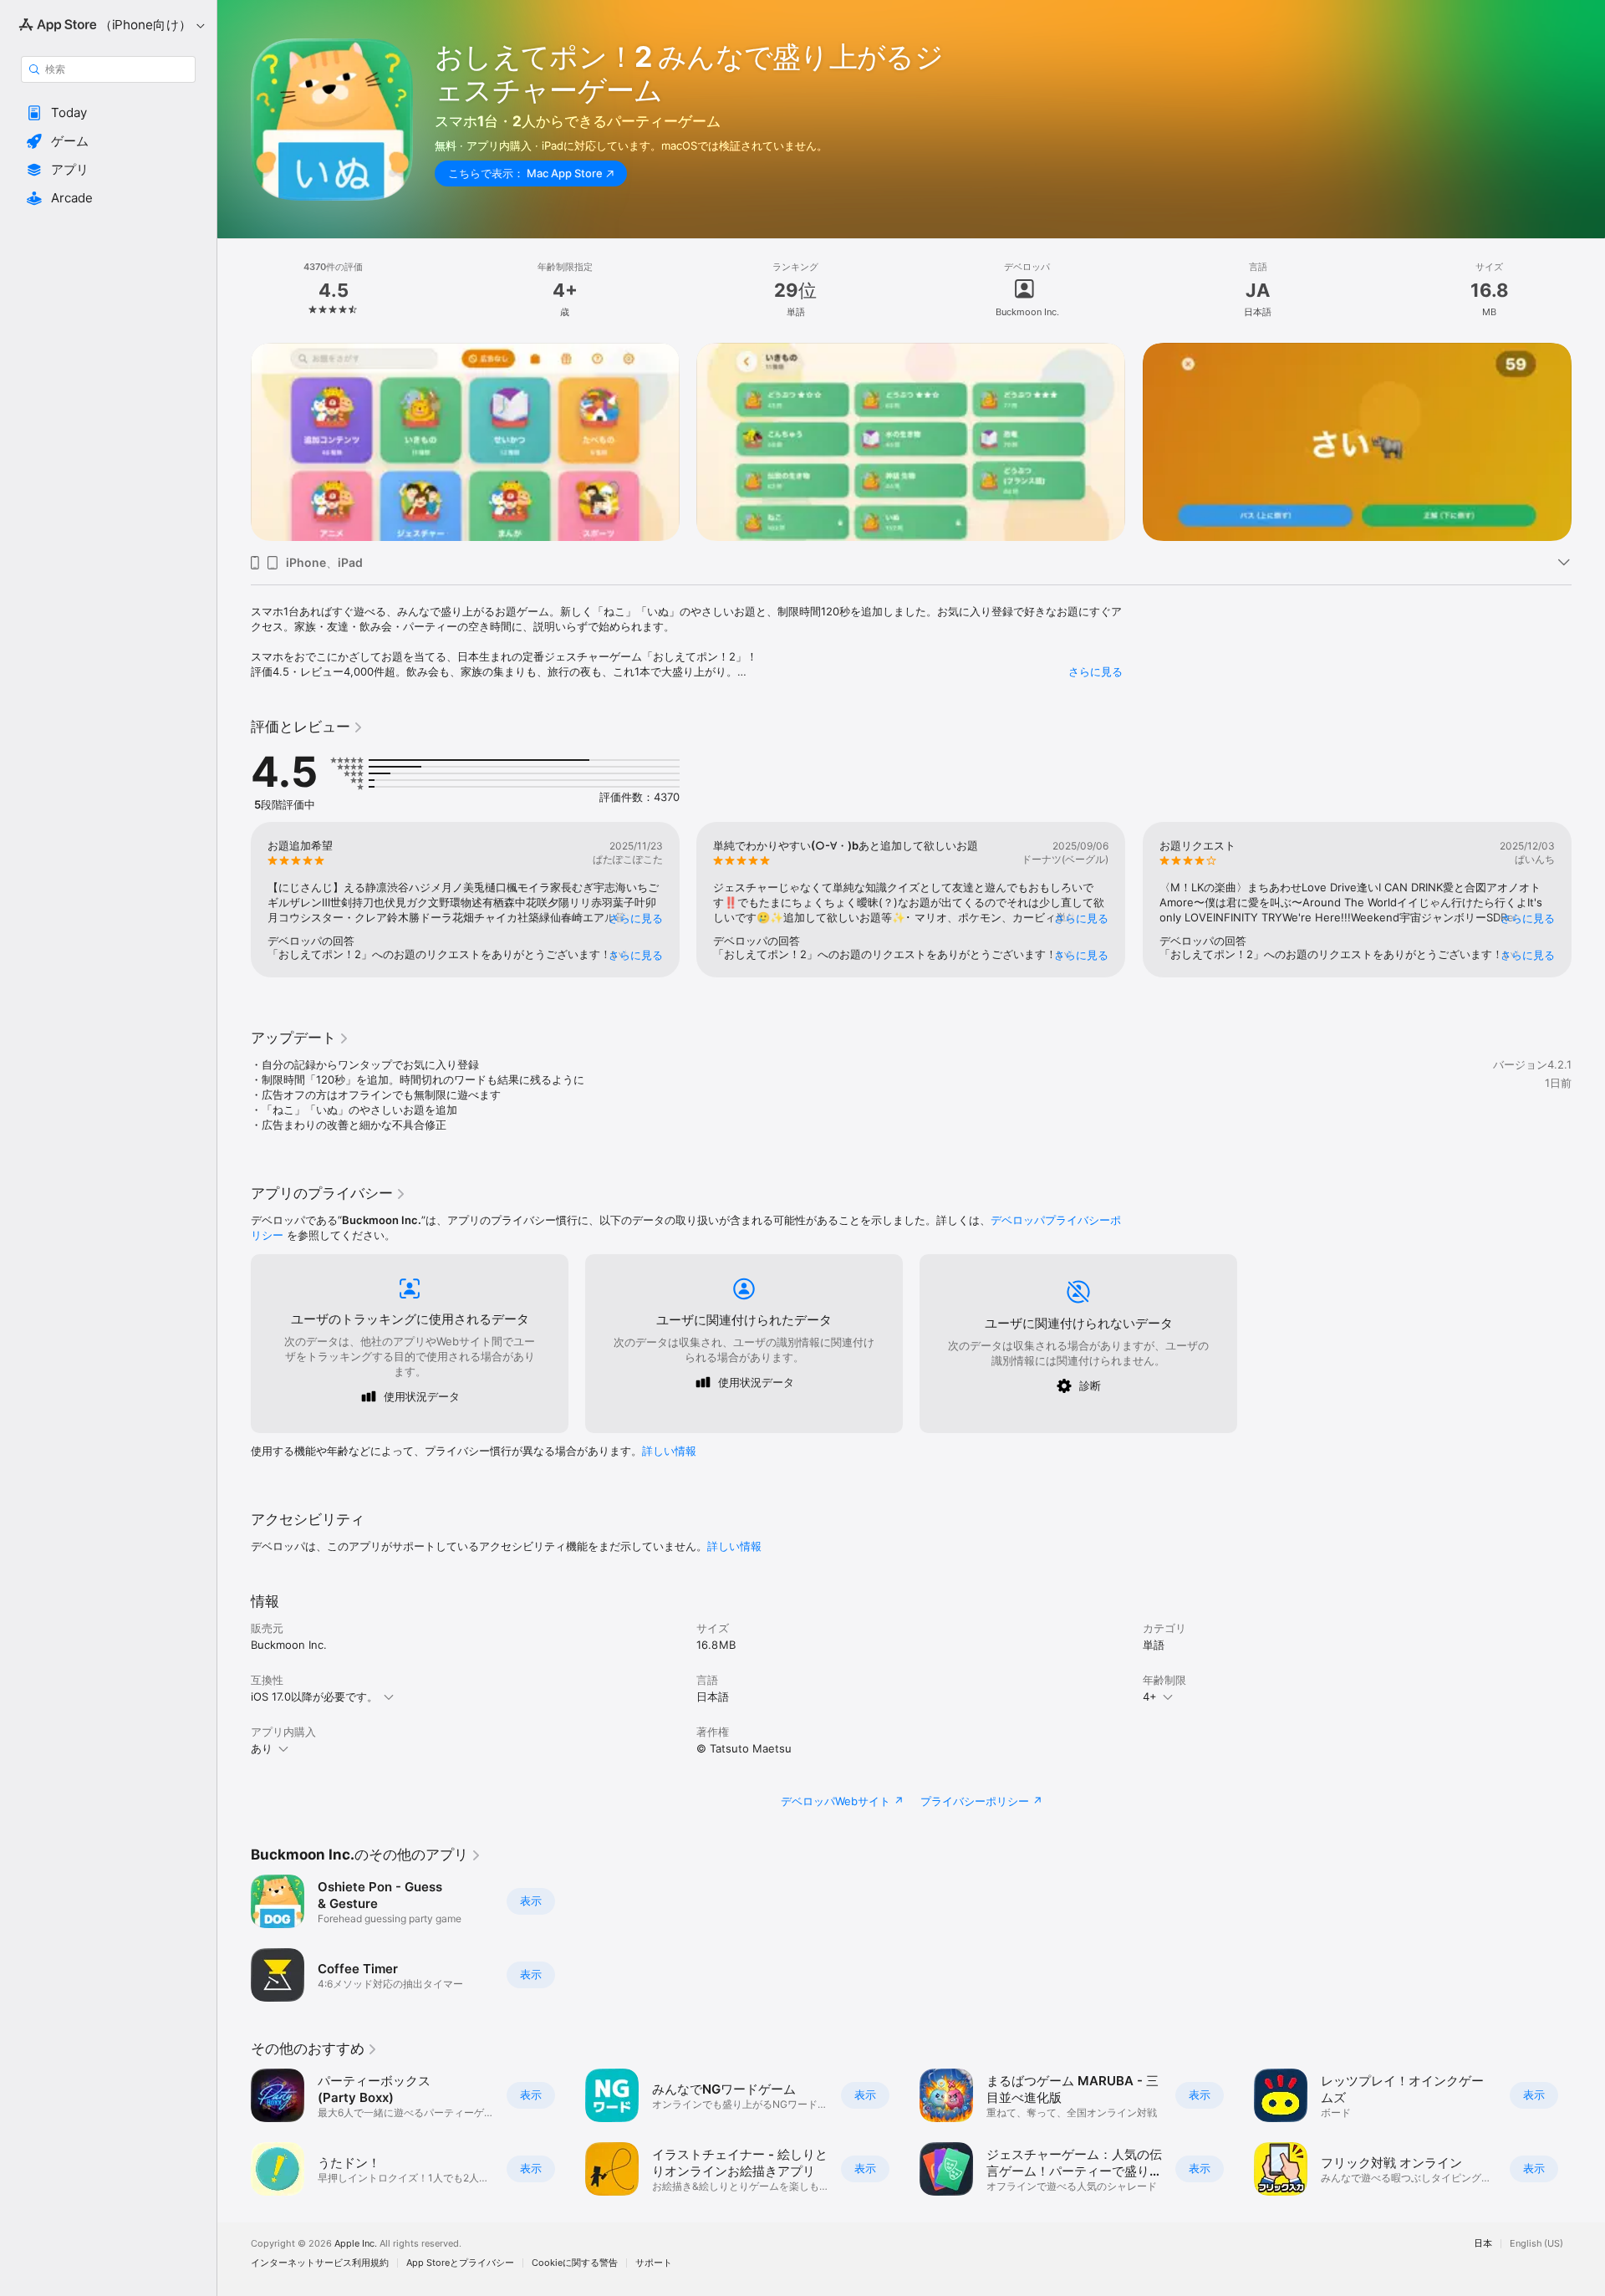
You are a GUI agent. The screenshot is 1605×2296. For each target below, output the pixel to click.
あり (262, 1748)
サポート (654, 2263)
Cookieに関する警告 (575, 2263)
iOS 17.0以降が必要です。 (314, 1696)
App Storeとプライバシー (460, 2263)
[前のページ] (234, 442)
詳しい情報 (669, 1451)
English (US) (1536, 2244)
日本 (1483, 2244)
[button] (108, 113)
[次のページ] (1588, 442)
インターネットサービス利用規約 (320, 2263)
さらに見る (1095, 671)
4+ (1150, 1696)
